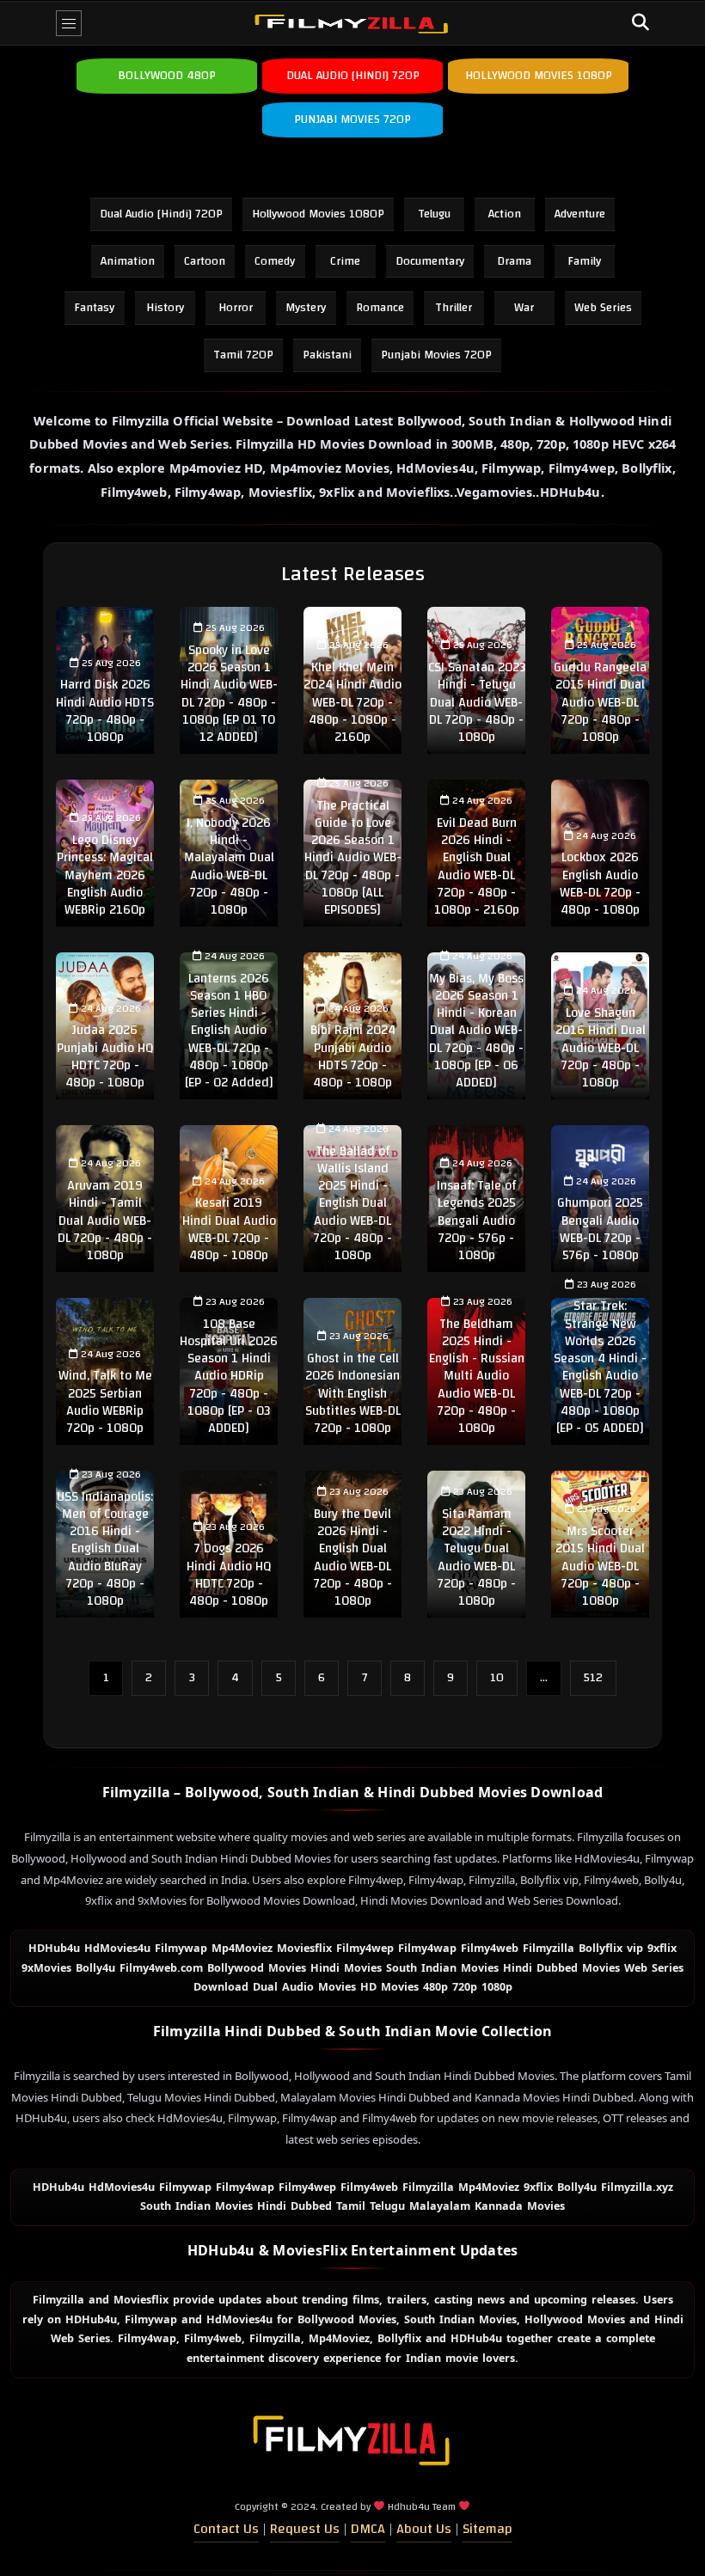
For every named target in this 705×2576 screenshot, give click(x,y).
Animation (128, 261)
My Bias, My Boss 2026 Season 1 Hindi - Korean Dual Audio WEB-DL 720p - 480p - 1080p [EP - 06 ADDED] (476, 1031)
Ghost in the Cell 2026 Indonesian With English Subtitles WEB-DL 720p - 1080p (353, 1393)
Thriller (454, 308)
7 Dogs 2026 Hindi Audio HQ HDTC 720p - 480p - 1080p (229, 1575)
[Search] (641, 23)
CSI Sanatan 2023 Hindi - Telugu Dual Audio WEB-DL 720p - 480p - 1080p (477, 702)
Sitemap (487, 2529)
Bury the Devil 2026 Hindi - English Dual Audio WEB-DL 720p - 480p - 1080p (353, 1557)
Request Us (305, 2529)
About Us (424, 2529)
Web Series (603, 308)
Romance (380, 308)
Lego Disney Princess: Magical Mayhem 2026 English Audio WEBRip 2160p (105, 875)
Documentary (430, 261)
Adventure (580, 214)
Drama (514, 261)
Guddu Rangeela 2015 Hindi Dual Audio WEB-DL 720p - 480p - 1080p (600, 702)
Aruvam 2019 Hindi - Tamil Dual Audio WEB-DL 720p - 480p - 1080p (105, 1221)
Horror (236, 308)
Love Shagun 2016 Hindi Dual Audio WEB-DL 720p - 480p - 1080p (601, 1048)
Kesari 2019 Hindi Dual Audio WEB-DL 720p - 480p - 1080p (229, 1229)
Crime (345, 261)
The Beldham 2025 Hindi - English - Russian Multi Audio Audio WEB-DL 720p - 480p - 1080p (477, 1377)
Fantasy (94, 308)
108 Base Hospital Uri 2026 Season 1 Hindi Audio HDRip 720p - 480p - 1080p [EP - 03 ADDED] (229, 1377)
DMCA (368, 2529)
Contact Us (226, 2529)
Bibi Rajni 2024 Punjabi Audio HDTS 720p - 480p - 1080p (353, 1056)
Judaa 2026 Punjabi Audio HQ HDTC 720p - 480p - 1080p (105, 1056)
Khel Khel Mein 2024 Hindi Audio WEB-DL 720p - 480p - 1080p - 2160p (352, 702)
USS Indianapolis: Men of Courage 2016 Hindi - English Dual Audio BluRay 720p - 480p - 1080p (105, 1549)
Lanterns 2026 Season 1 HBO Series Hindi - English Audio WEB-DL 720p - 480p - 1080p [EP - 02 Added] (229, 1031)
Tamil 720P (243, 355)
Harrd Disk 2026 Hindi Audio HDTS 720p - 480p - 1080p (105, 711)
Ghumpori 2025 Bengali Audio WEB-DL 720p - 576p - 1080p (600, 1229)
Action (505, 214)
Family (584, 261)
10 (497, 1678)
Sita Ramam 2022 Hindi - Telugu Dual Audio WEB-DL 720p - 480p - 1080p (477, 1557)
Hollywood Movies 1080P (318, 214)
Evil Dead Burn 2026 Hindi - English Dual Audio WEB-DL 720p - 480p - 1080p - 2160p (477, 866)
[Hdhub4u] (352, 23)
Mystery (306, 308)
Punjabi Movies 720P (436, 355)
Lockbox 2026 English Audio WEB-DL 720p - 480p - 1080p (600, 884)
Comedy (275, 261)
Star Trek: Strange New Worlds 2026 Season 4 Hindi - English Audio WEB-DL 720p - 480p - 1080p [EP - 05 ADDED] (600, 1367)
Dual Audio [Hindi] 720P (161, 214)
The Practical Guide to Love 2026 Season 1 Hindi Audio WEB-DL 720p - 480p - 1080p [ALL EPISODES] (353, 858)
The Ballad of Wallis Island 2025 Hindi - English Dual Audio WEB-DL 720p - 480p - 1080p (353, 1204)
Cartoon (205, 261)
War (524, 308)
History (165, 308)
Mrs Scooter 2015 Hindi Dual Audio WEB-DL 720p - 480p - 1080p (600, 1566)
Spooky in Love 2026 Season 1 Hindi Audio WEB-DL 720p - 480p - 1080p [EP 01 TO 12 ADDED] (229, 694)
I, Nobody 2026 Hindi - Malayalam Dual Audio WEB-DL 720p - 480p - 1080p (229, 866)
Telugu (434, 214)
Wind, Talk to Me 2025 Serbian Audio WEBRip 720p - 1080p (105, 1402)
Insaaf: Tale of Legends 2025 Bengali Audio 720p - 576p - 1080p (476, 1221)
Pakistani (327, 355)
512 (593, 1678)
